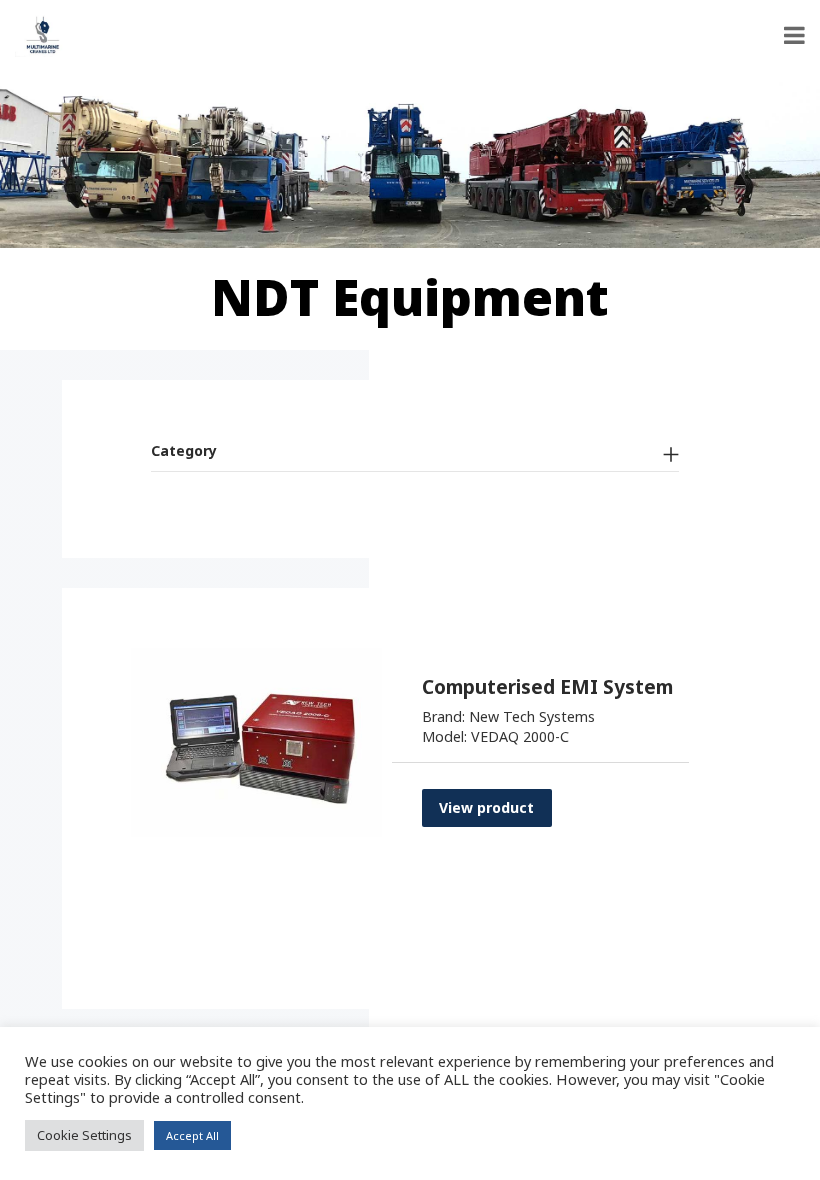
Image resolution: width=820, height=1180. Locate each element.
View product (486, 807)
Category (184, 450)
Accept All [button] (192, 1135)
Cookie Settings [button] (84, 1135)
